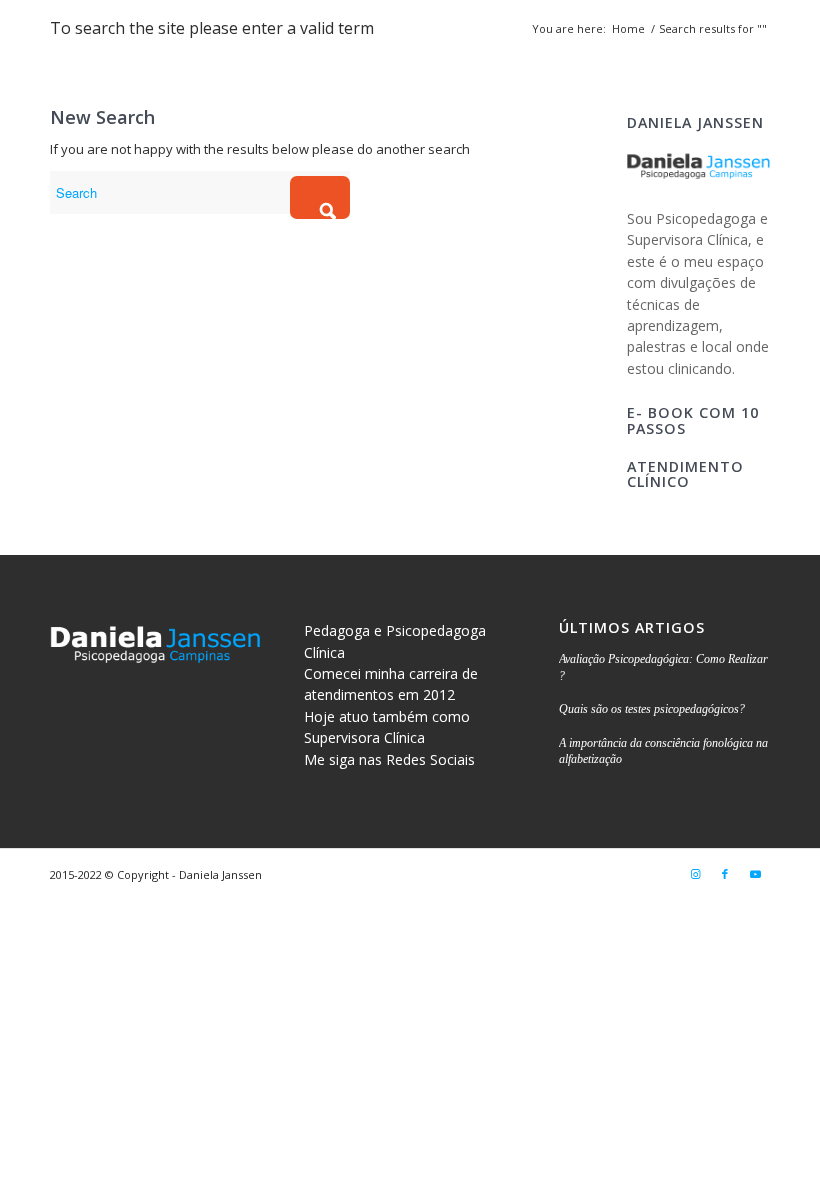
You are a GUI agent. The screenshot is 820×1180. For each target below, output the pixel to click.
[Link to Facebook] (725, 874)
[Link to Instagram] (695, 874)
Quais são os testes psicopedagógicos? (652, 709)
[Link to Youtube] (755, 874)
